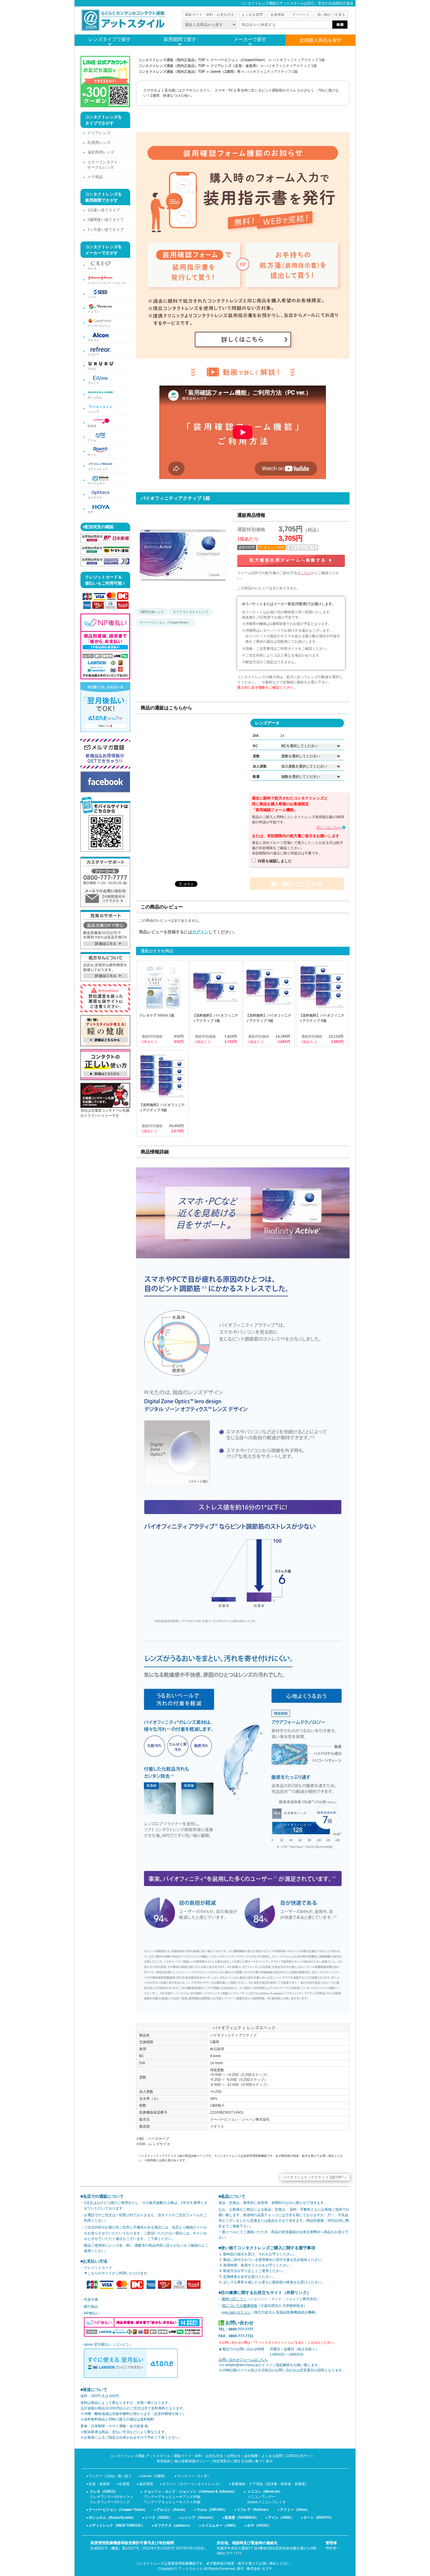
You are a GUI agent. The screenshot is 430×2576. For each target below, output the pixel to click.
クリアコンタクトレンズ (191, 612)
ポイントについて (302, 547)
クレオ (92, 268)
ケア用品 (95, 177)
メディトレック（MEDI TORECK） (117, 2525)
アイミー (93, 383)
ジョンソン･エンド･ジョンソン (107, 283)
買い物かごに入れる (297, 884)
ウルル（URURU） (212, 2510)
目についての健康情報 (240, 2306)
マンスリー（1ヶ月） (194, 2476)
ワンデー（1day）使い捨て (110, 2476)
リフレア (93, 354)
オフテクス (95, 498)
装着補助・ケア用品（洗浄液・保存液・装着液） (270, 2484)
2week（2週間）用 (225, 72)
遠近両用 (146, 2484)
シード (92, 297)
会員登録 (277, 15)
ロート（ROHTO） (318, 2518)
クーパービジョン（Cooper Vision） (118, 2510)
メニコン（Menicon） (265, 2492)
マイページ (301, 15)
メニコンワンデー (261, 2497)
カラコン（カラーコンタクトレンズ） (192, 2484)
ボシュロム (95, 397)
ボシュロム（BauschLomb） (112, 2518)
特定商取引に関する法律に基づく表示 (243, 2461)
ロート (92, 455)
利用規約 (164, 2461)
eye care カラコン (236, 2312)
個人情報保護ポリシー (192, 2461)
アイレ (92, 440)
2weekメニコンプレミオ (266, 2502)
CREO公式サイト (300, 2456)
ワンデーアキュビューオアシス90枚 (172, 2497)
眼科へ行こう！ (234, 2299)
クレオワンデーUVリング (110, 2502)
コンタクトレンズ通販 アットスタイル (140, 2456)
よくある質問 (252, 15)
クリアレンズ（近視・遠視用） (235, 66)
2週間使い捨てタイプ (106, 220)
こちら (306, 573)
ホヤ (90, 512)
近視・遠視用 (99, 2484)
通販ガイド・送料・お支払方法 (209, 15)
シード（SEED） (158, 2518)
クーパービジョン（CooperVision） (239, 60)
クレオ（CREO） (104, 2492)
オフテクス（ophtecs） (173, 2525)
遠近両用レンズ (101, 152)
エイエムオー (96, 483)
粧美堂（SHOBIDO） (242, 2518)
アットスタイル (190, 2569)
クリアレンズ (99, 133)
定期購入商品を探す (321, 40)
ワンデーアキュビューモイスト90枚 (172, 2502)
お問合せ (233, 2456)
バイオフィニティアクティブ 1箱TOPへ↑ (315, 2177)
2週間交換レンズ (152, 612)
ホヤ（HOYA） (259, 2525)
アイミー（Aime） (295, 2510)
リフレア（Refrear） (254, 2510)
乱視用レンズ (99, 142)
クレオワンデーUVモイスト (112, 2497)
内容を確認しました (275, 861)
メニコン (93, 311)
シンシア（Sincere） (198, 2518)
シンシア (93, 412)
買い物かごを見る (331, 15)
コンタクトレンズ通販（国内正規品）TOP (172, 60)
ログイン (200, 932)
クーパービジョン (99, 326)
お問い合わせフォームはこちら (243, 2360)
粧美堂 (92, 426)
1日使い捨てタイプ (104, 210)
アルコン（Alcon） (172, 2510)
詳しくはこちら (329, 827)
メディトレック (98, 469)
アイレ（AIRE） (281, 2518)
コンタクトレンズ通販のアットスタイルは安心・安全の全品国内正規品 (297, 3)
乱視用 (124, 2484)
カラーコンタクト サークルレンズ (103, 165)
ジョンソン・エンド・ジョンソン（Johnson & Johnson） (190, 2492)
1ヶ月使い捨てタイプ (106, 230)
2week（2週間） (154, 2476)
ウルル (92, 369)
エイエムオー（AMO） (220, 2525)
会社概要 (251, 2456)
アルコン (93, 340)
